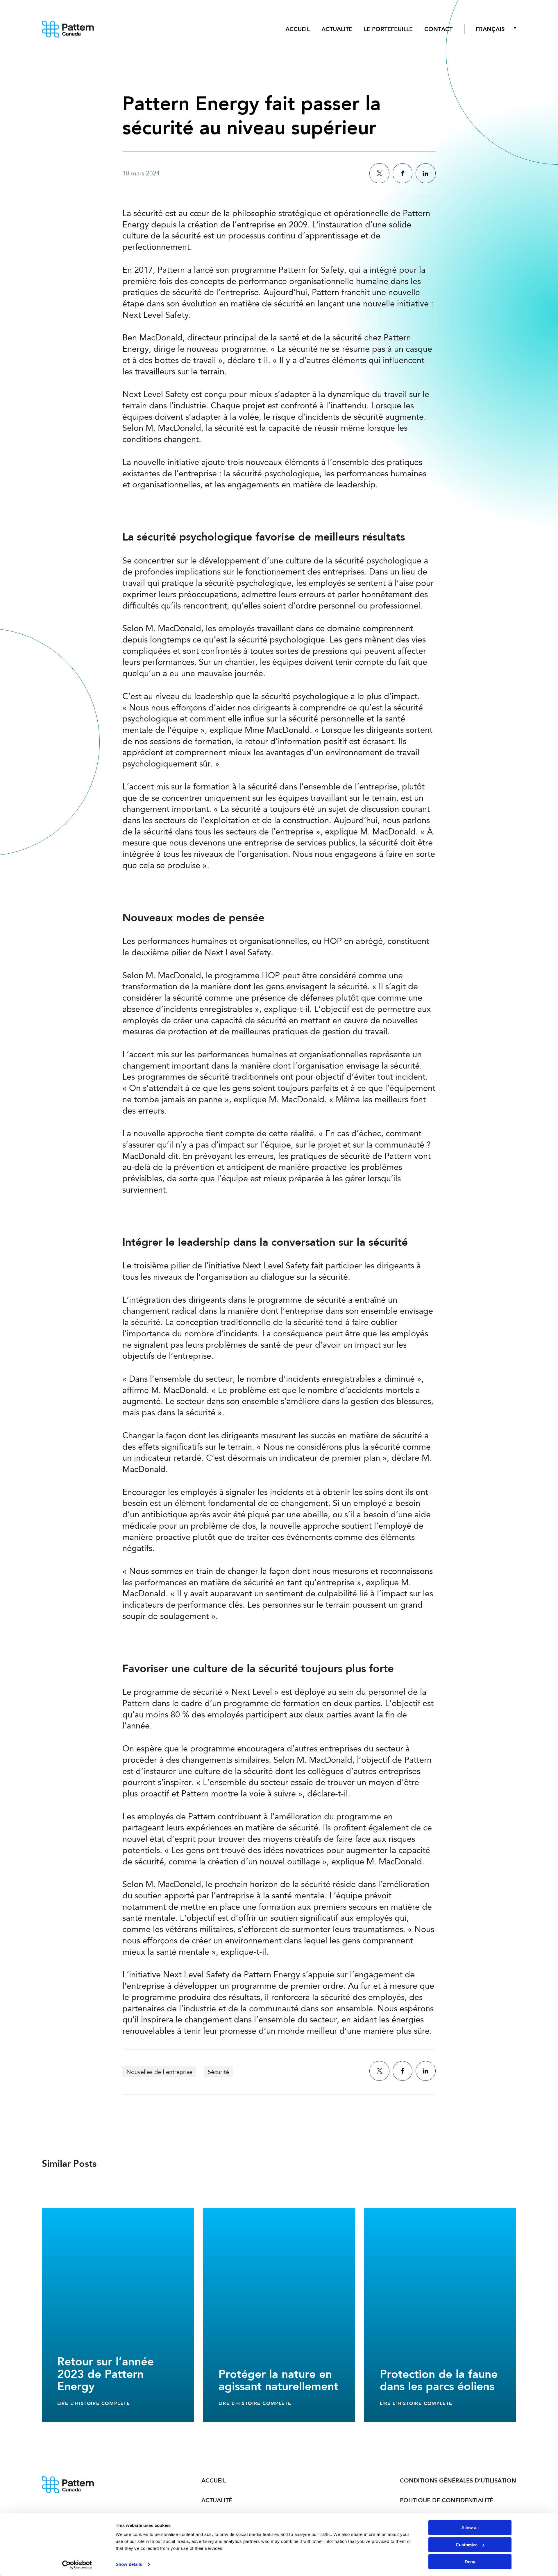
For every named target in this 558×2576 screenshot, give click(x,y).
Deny (470, 2562)
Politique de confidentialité (447, 2500)
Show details (129, 2564)
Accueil (298, 29)
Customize (467, 2545)
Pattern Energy (72, 29)
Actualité (337, 29)
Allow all (470, 2528)
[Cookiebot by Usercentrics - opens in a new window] (77, 2565)
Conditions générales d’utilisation (458, 2480)
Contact (438, 29)
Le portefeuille (388, 29)
